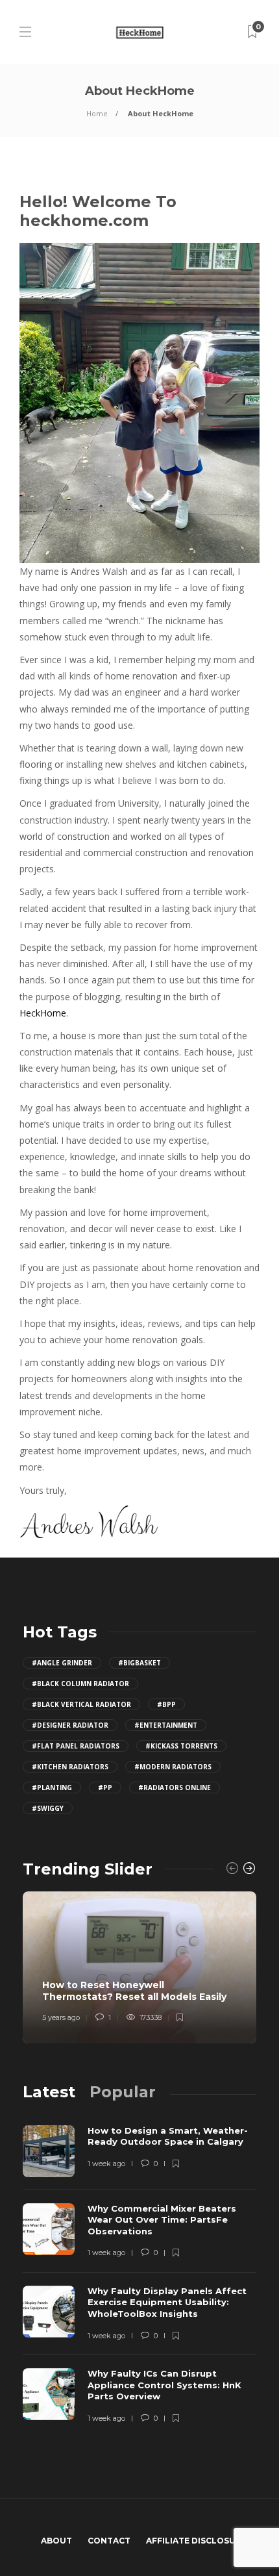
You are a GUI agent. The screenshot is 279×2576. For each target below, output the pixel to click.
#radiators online (175, 1787)
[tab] (49, 2092)
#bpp (166, 1704)
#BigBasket (139, 1663)
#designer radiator (70, 1725)
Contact (109, 2541)
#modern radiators (173, 1767)
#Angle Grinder (62, 1663)
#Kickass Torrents (181, 1746)
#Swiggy (48, 1808)
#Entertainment (166, 1725)
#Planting (52, 1787)
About (56, 2541)
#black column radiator (80, 1684)
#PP (105, 1787)
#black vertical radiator (81, 1704)
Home (97, 113)
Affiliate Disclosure (196, 2541)
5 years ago (61, 2017)
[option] (139, 1967)
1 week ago (106, 2164)
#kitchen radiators (70, 1767)
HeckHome (43, 1013)
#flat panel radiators (76, 1746)
